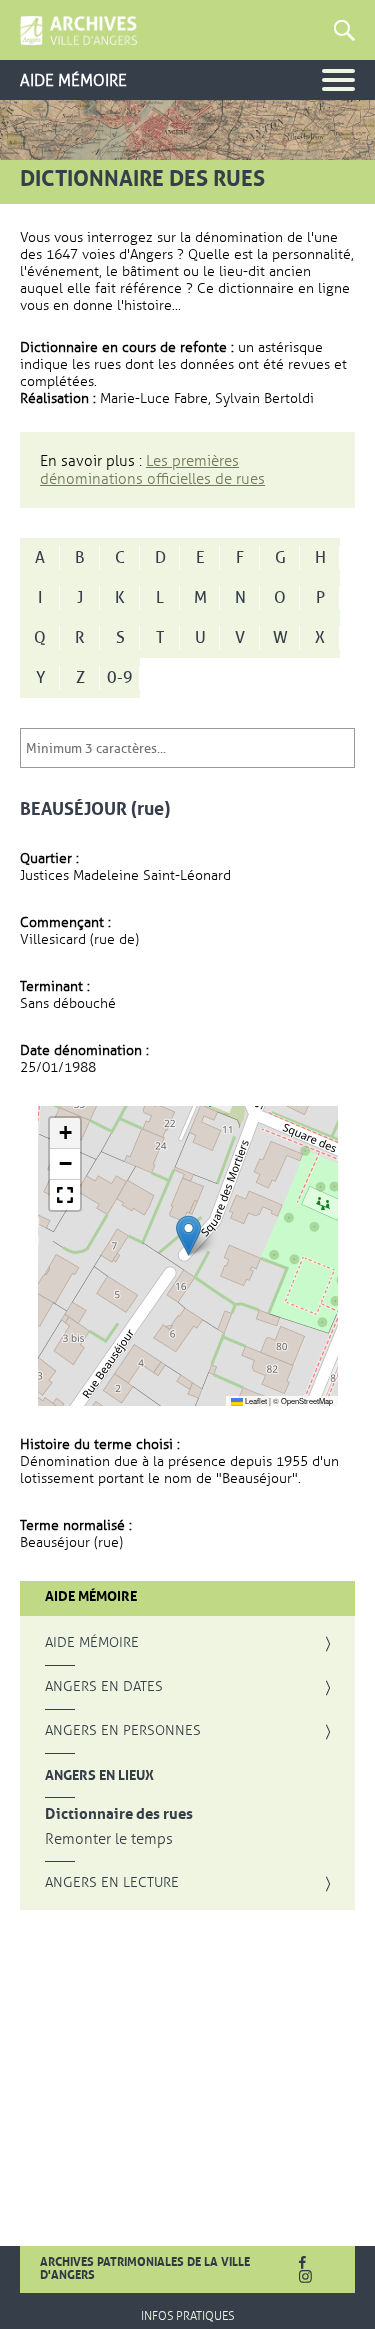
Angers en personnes (123, 1731)
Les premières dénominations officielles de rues (152, 470)
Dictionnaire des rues (119, 1814)
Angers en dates (104, 1687)
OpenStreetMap (307, 1400)
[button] (188, 1235)
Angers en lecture (112, 1883)
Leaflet (255, 1400)
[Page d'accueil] (78, 31)
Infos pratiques (187, 2316)
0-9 (120, 678)
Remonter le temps (109, 1839)
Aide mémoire (92, 1643)
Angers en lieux (99, 1775)
